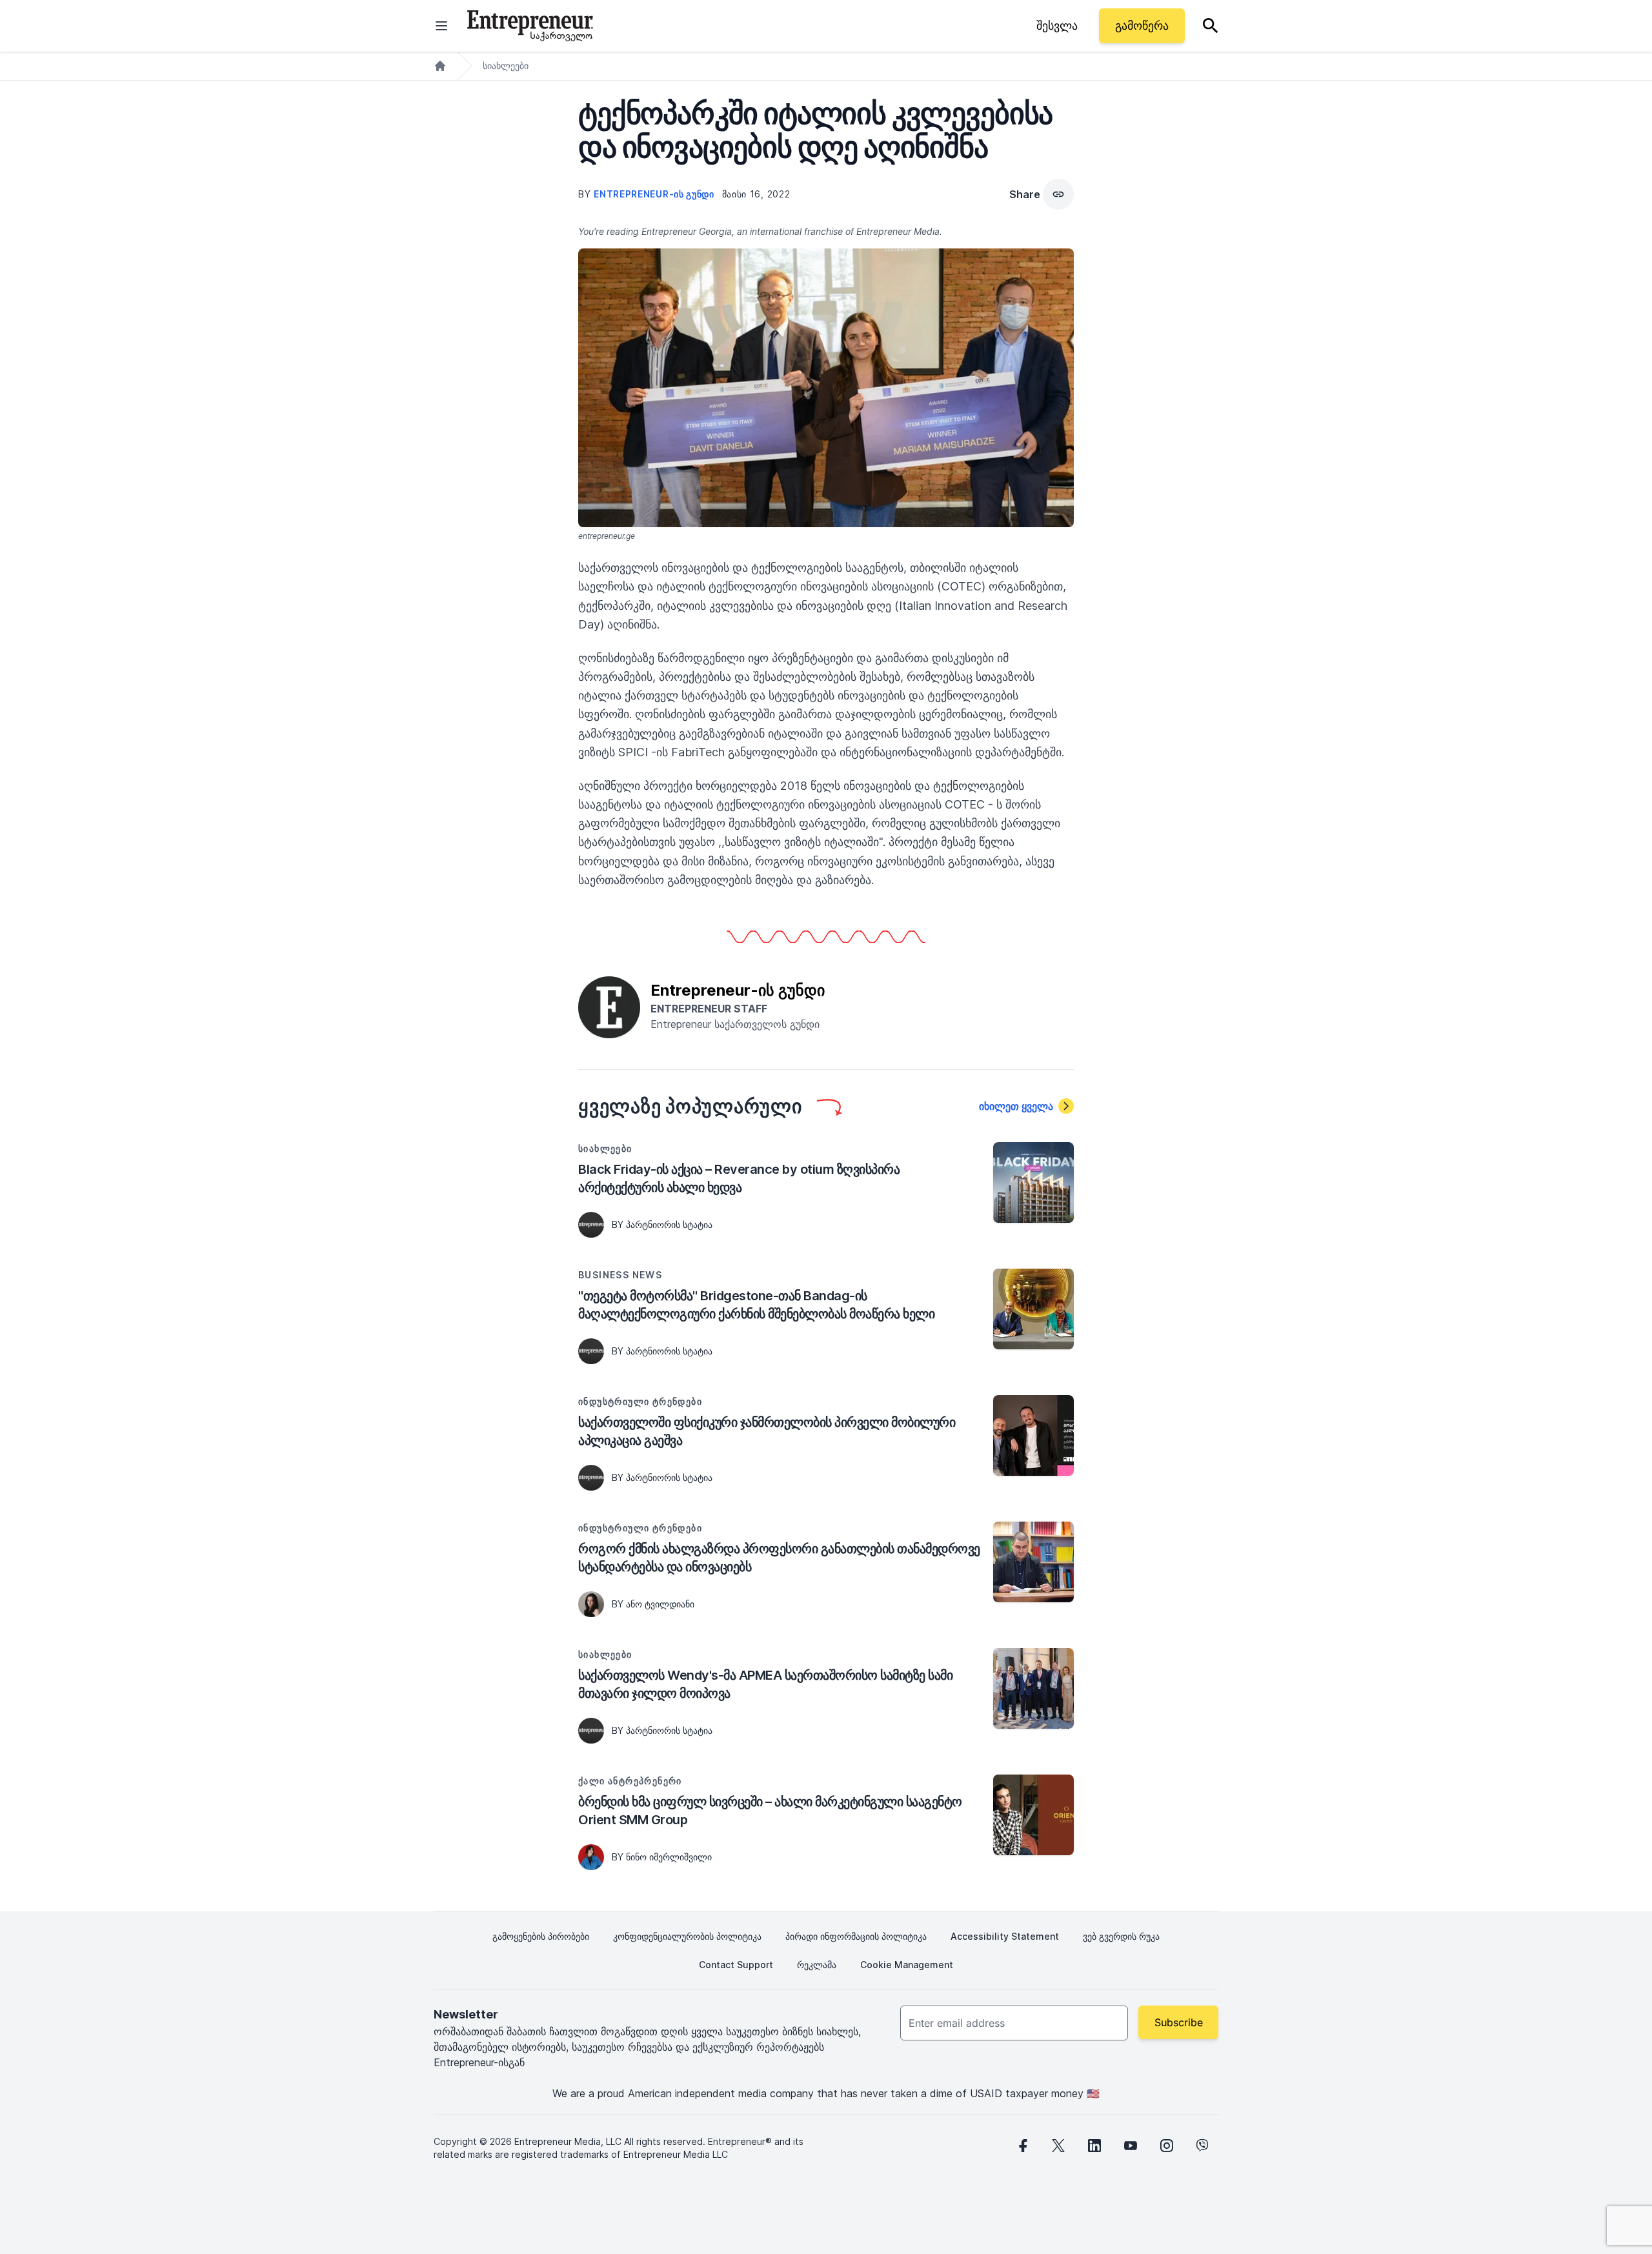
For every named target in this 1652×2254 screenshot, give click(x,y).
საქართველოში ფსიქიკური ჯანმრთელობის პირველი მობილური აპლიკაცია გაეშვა (767, 1431)
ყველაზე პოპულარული (690, 1106)
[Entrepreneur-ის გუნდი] (609, 1006)
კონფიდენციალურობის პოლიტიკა (687, 1936)
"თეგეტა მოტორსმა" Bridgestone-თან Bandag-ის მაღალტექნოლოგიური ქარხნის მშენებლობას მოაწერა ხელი (756, 1305)
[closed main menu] (441, 26)
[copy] (1058, 194)
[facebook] (1022, 2146)
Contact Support (736, 1965)
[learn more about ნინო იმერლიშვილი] (591, 1857)
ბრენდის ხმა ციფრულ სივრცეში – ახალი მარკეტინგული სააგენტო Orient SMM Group (770, 1811)
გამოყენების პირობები (541, 1936)
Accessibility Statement (1005, 1936)
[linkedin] (1094, 2146)
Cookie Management (907, 1965)
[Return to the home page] (530, 26)
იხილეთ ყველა (1016, 1106)
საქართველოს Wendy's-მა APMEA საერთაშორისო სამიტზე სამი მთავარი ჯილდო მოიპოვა (765, 1684)
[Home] (440, 66)
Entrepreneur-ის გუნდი (655, 194)
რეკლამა (817, 1965)
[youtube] (1131, 2146)
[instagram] (1167, 2146)
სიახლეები (506, 65)
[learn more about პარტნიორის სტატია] (591, 1225)
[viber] (1203, 2146)
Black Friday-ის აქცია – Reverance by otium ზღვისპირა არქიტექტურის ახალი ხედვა (739, 1178)
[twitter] (1058, 2146)
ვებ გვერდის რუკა (1121, 1936)
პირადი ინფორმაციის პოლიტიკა (856, 1936)
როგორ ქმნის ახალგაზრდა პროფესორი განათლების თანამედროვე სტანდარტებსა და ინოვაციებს (779, 1558)
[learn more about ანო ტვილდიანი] (591, 1604)
